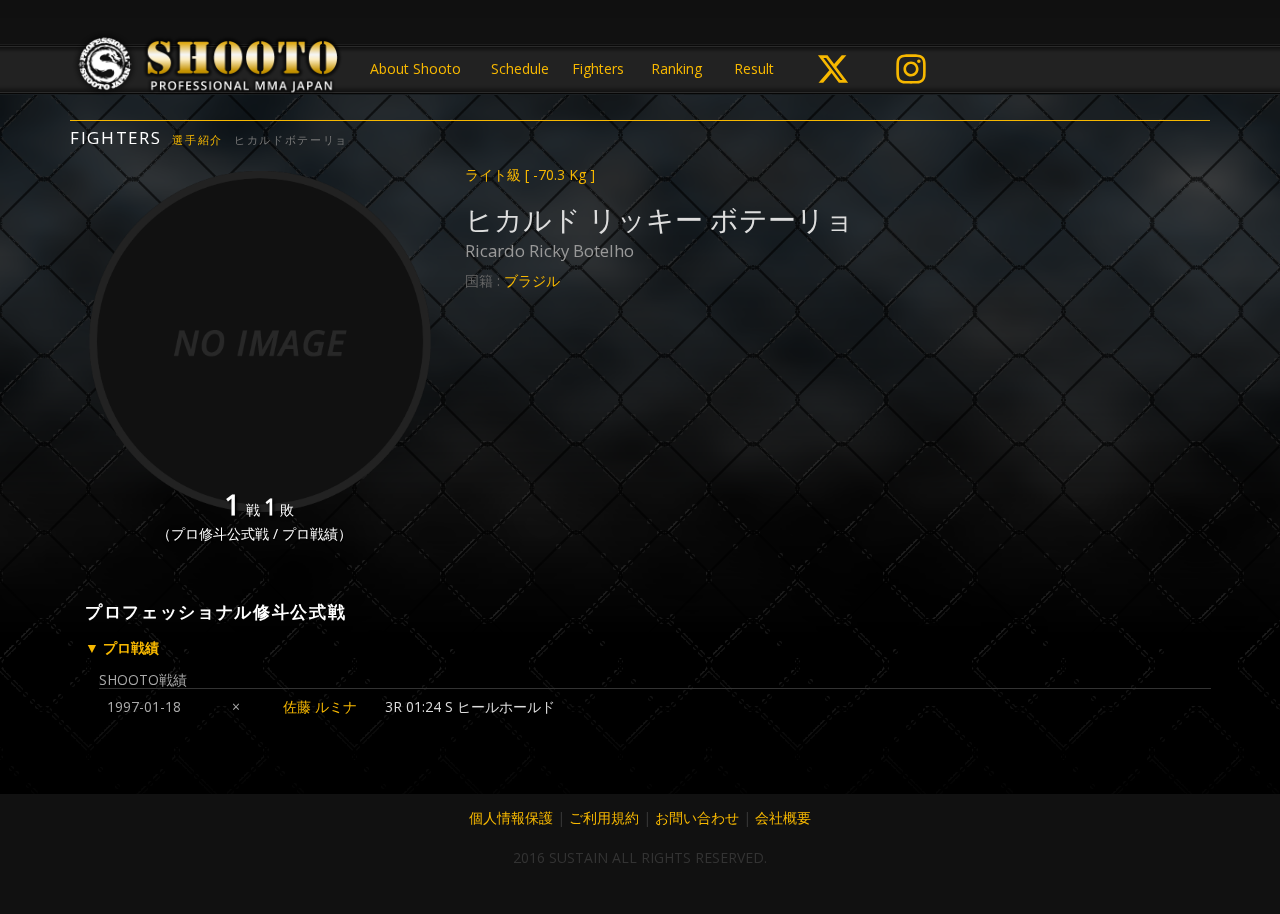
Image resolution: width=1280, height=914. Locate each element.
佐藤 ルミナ (320, 706)
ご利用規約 (604, 817)
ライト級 (530, 174)
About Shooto (415, 68)
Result (754, 68)
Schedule (520, 68)
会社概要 (783, 817)
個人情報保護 (511, 817)
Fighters (598, 68)
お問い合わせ (697, 817)
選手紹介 (197, 139)
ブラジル (532, 280)
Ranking (676, 68)
